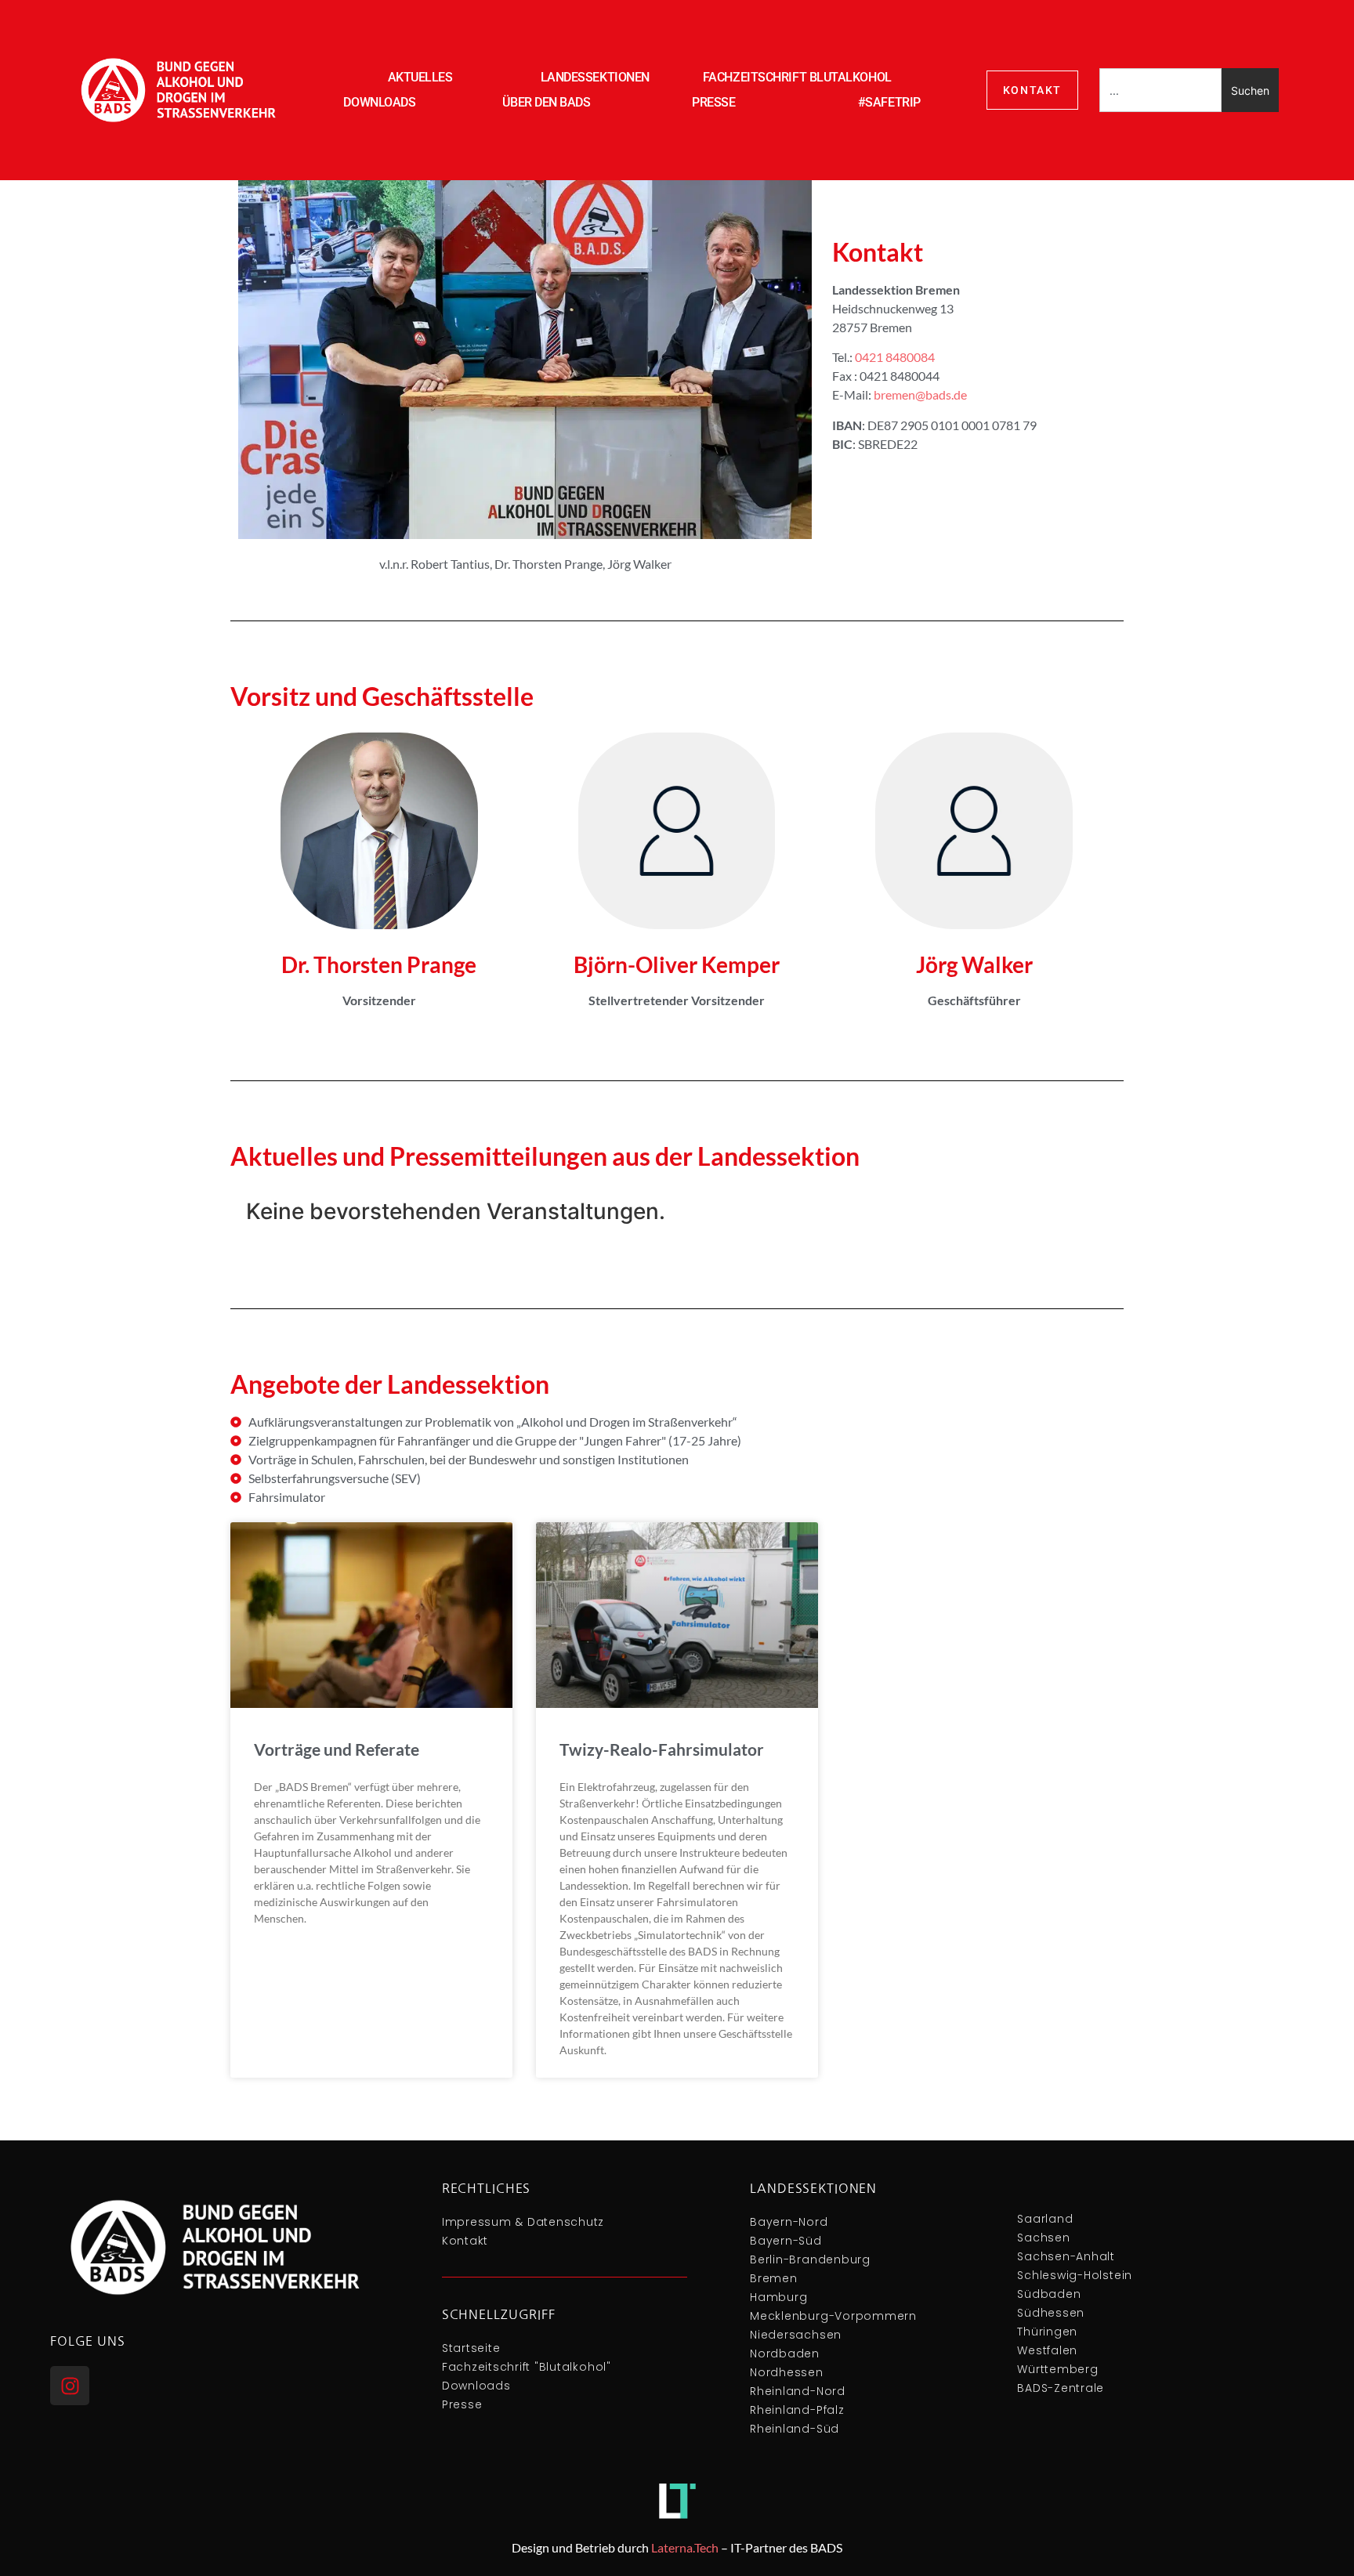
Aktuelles (420, 77)
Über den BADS (546, 102)
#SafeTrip (889, 102)
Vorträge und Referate (337, 1749)
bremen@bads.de (920, 394)
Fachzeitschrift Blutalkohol (797, 77)
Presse (713, 102)
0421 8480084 (895, 357)
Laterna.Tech (685, 2547)
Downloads (379, 102)
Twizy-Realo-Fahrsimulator (662, 1749)
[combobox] (1160, 90)
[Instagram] (70, 2386)
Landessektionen (595, 77)
